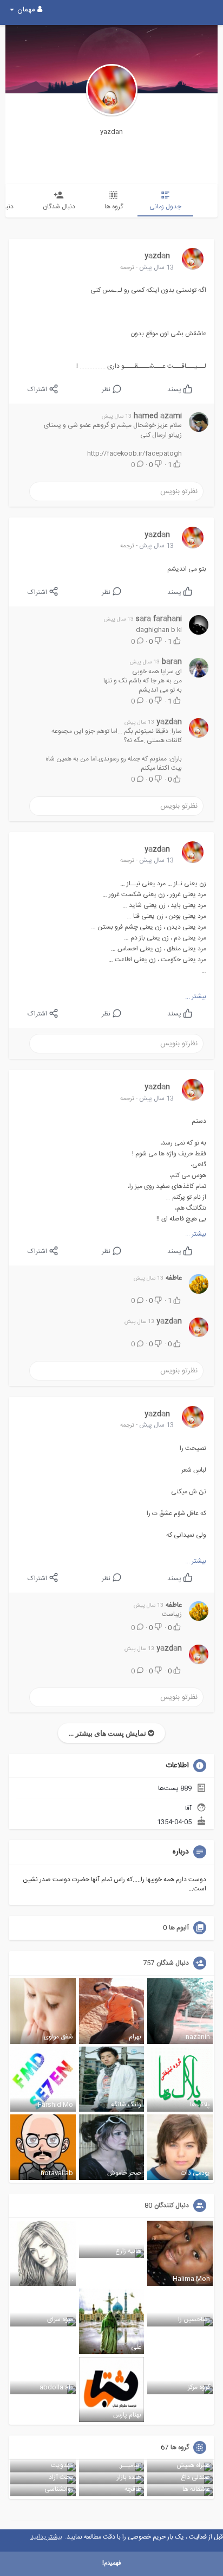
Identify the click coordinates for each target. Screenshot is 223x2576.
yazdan (111, 132)
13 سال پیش (156, 267)
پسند (175, 389)
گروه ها (180, 2447)
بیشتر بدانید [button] (46, 2537)
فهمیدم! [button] (111, 2564)
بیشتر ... (196, 996)
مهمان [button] (26, 10)
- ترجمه (129, 268)
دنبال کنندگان (172, 2206)
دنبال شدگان (173, 1963)
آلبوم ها (179, 1928)
